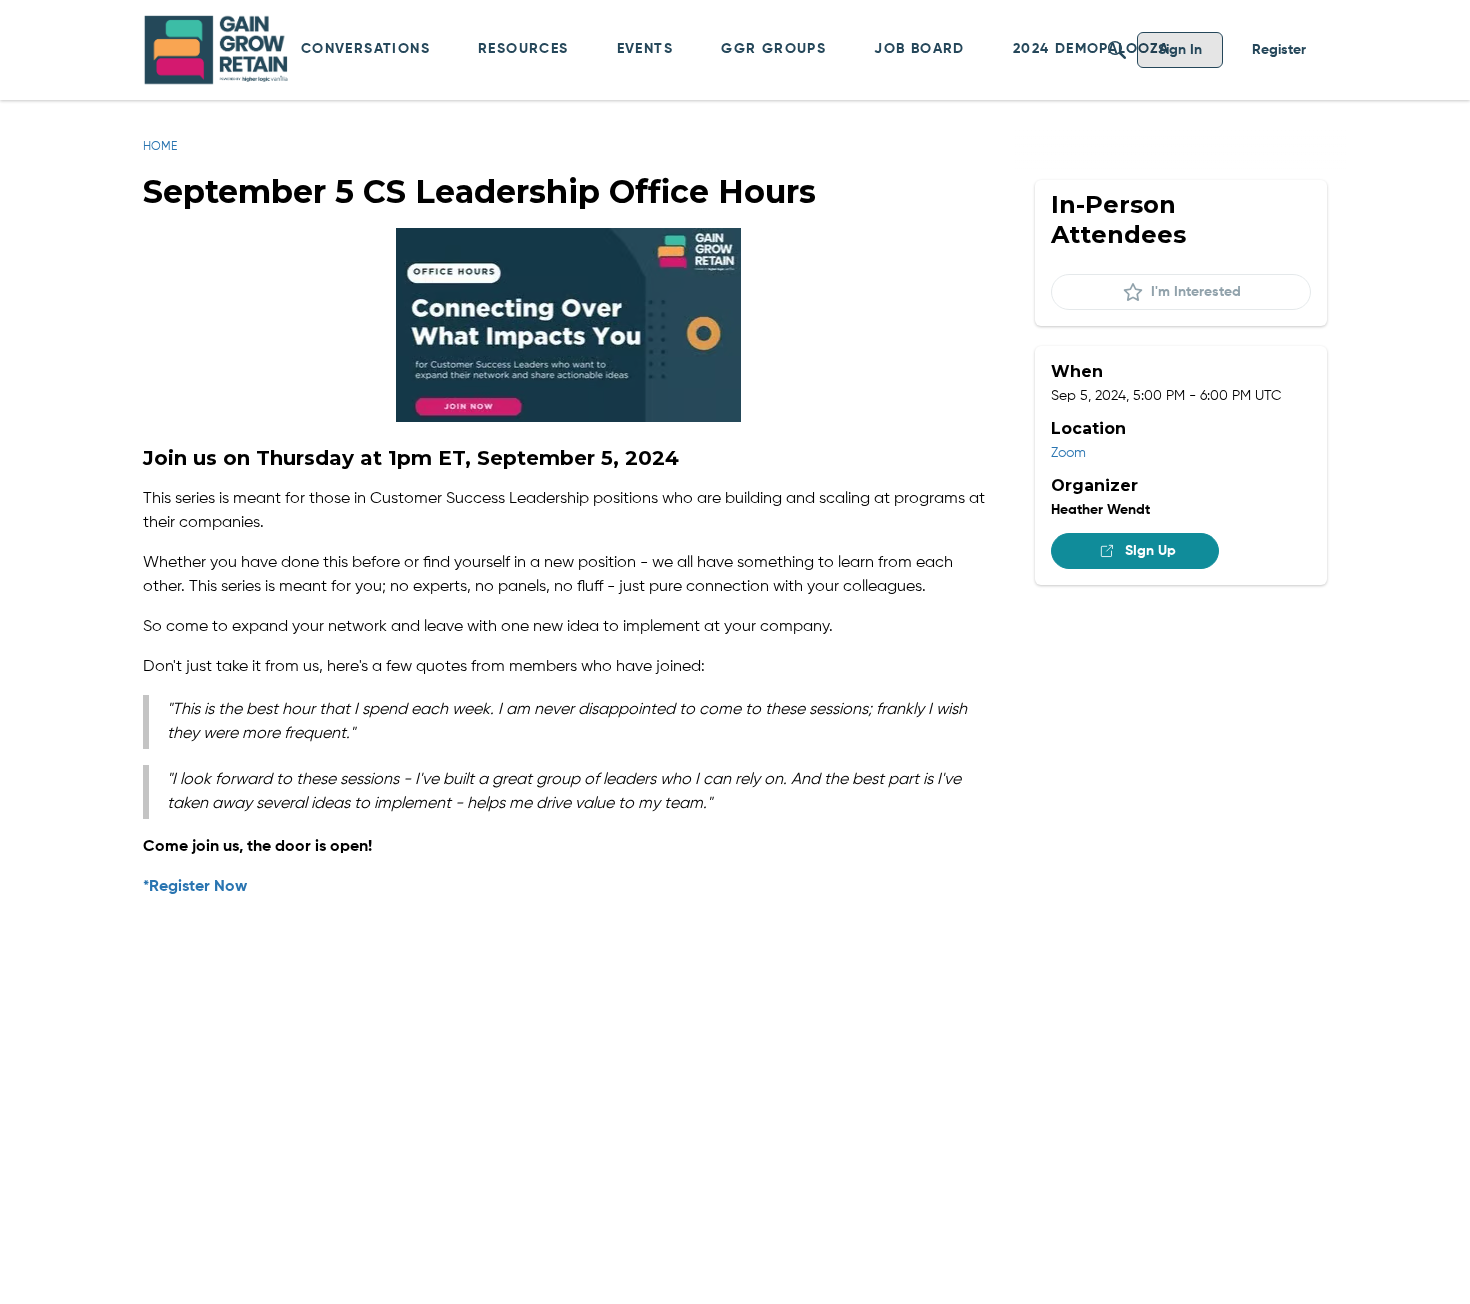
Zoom (1068, 453)
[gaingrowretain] (218, 50)
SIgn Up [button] (1150, 551)
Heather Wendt (1100, 510)
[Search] (1117, 50)
